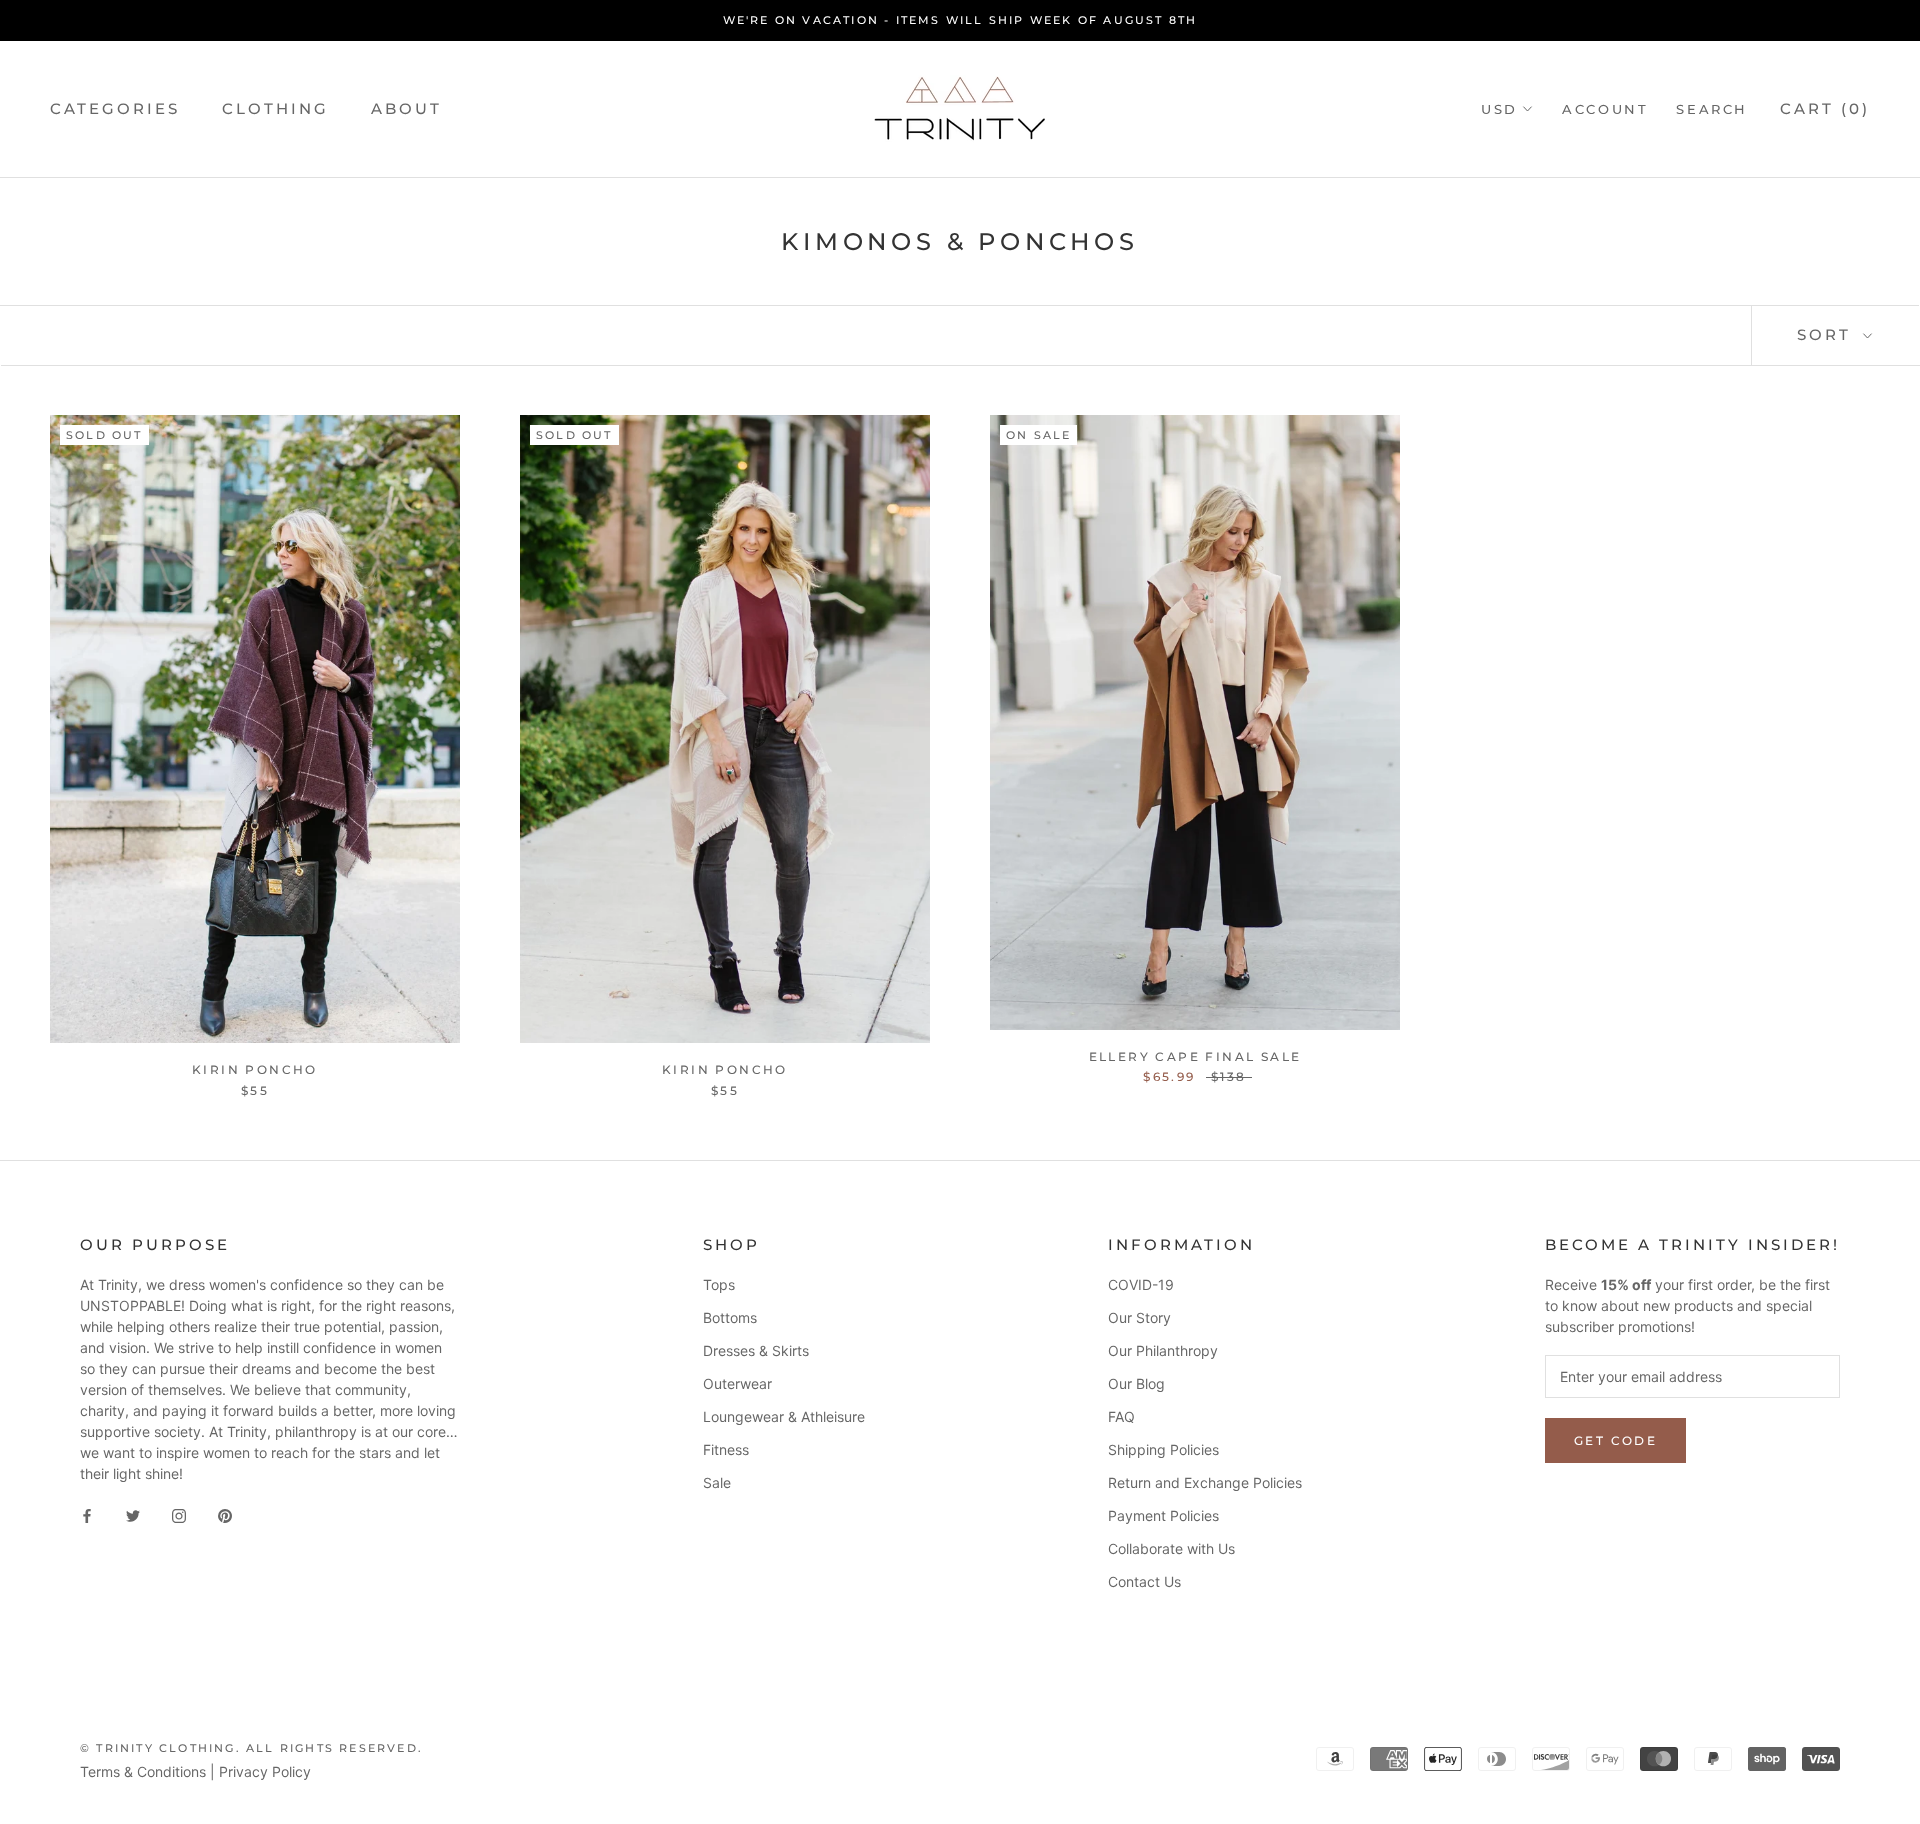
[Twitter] (133, 1514)
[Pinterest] (225, 1514)
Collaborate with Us (1171, 1548)
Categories (115, 108)
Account (1605, 109)
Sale (717, 1482)
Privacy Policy (265, 1771)
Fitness (726, 1449)
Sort (1827, 334)
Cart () (1825, 108)
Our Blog (1136, 1383)
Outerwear (737, 1383)
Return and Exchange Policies (1205, 1482)
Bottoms (730, 1317)
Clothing (275, 108)
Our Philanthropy (1163, 1350)
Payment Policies (1163, 1515)
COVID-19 (1141, 1284)
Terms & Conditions (143, 1771)
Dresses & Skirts (756, 1350)
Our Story (1139, 1317)
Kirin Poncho (255, 1069)
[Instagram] (179, 1514)
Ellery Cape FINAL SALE (1195, 1056)
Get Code (1615, 1440)
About (406, 108)
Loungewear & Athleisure (784, 1416)
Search (1712, 109)
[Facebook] (87, 1514)
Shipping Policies (1163, 1449)
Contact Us (1144, 1581)
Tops (719, 1284)
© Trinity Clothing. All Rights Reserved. (251, 1748)
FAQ (1121, 1416)
